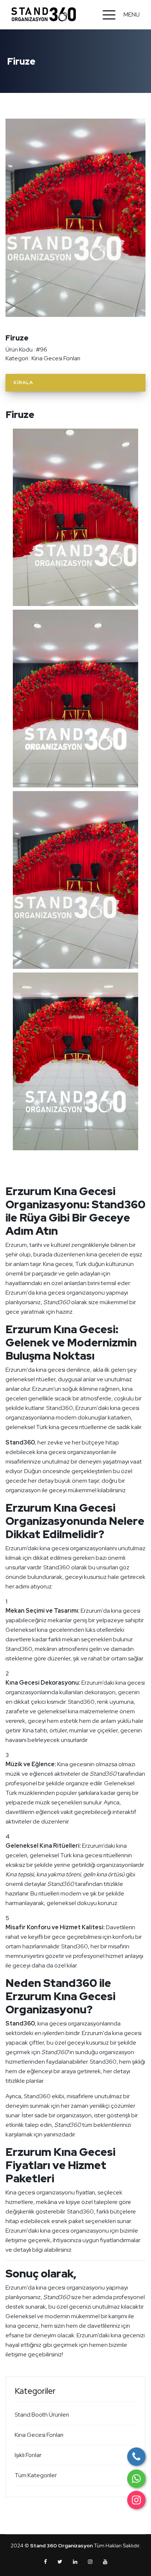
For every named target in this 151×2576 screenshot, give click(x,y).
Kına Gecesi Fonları (56, 358)
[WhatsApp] (136, 2479)
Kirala (23, 383)
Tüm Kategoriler (36, 2475)
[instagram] (136, 2500)
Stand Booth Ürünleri (42, 2415)
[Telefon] (136, 2457)
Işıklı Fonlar (28, 2455)
